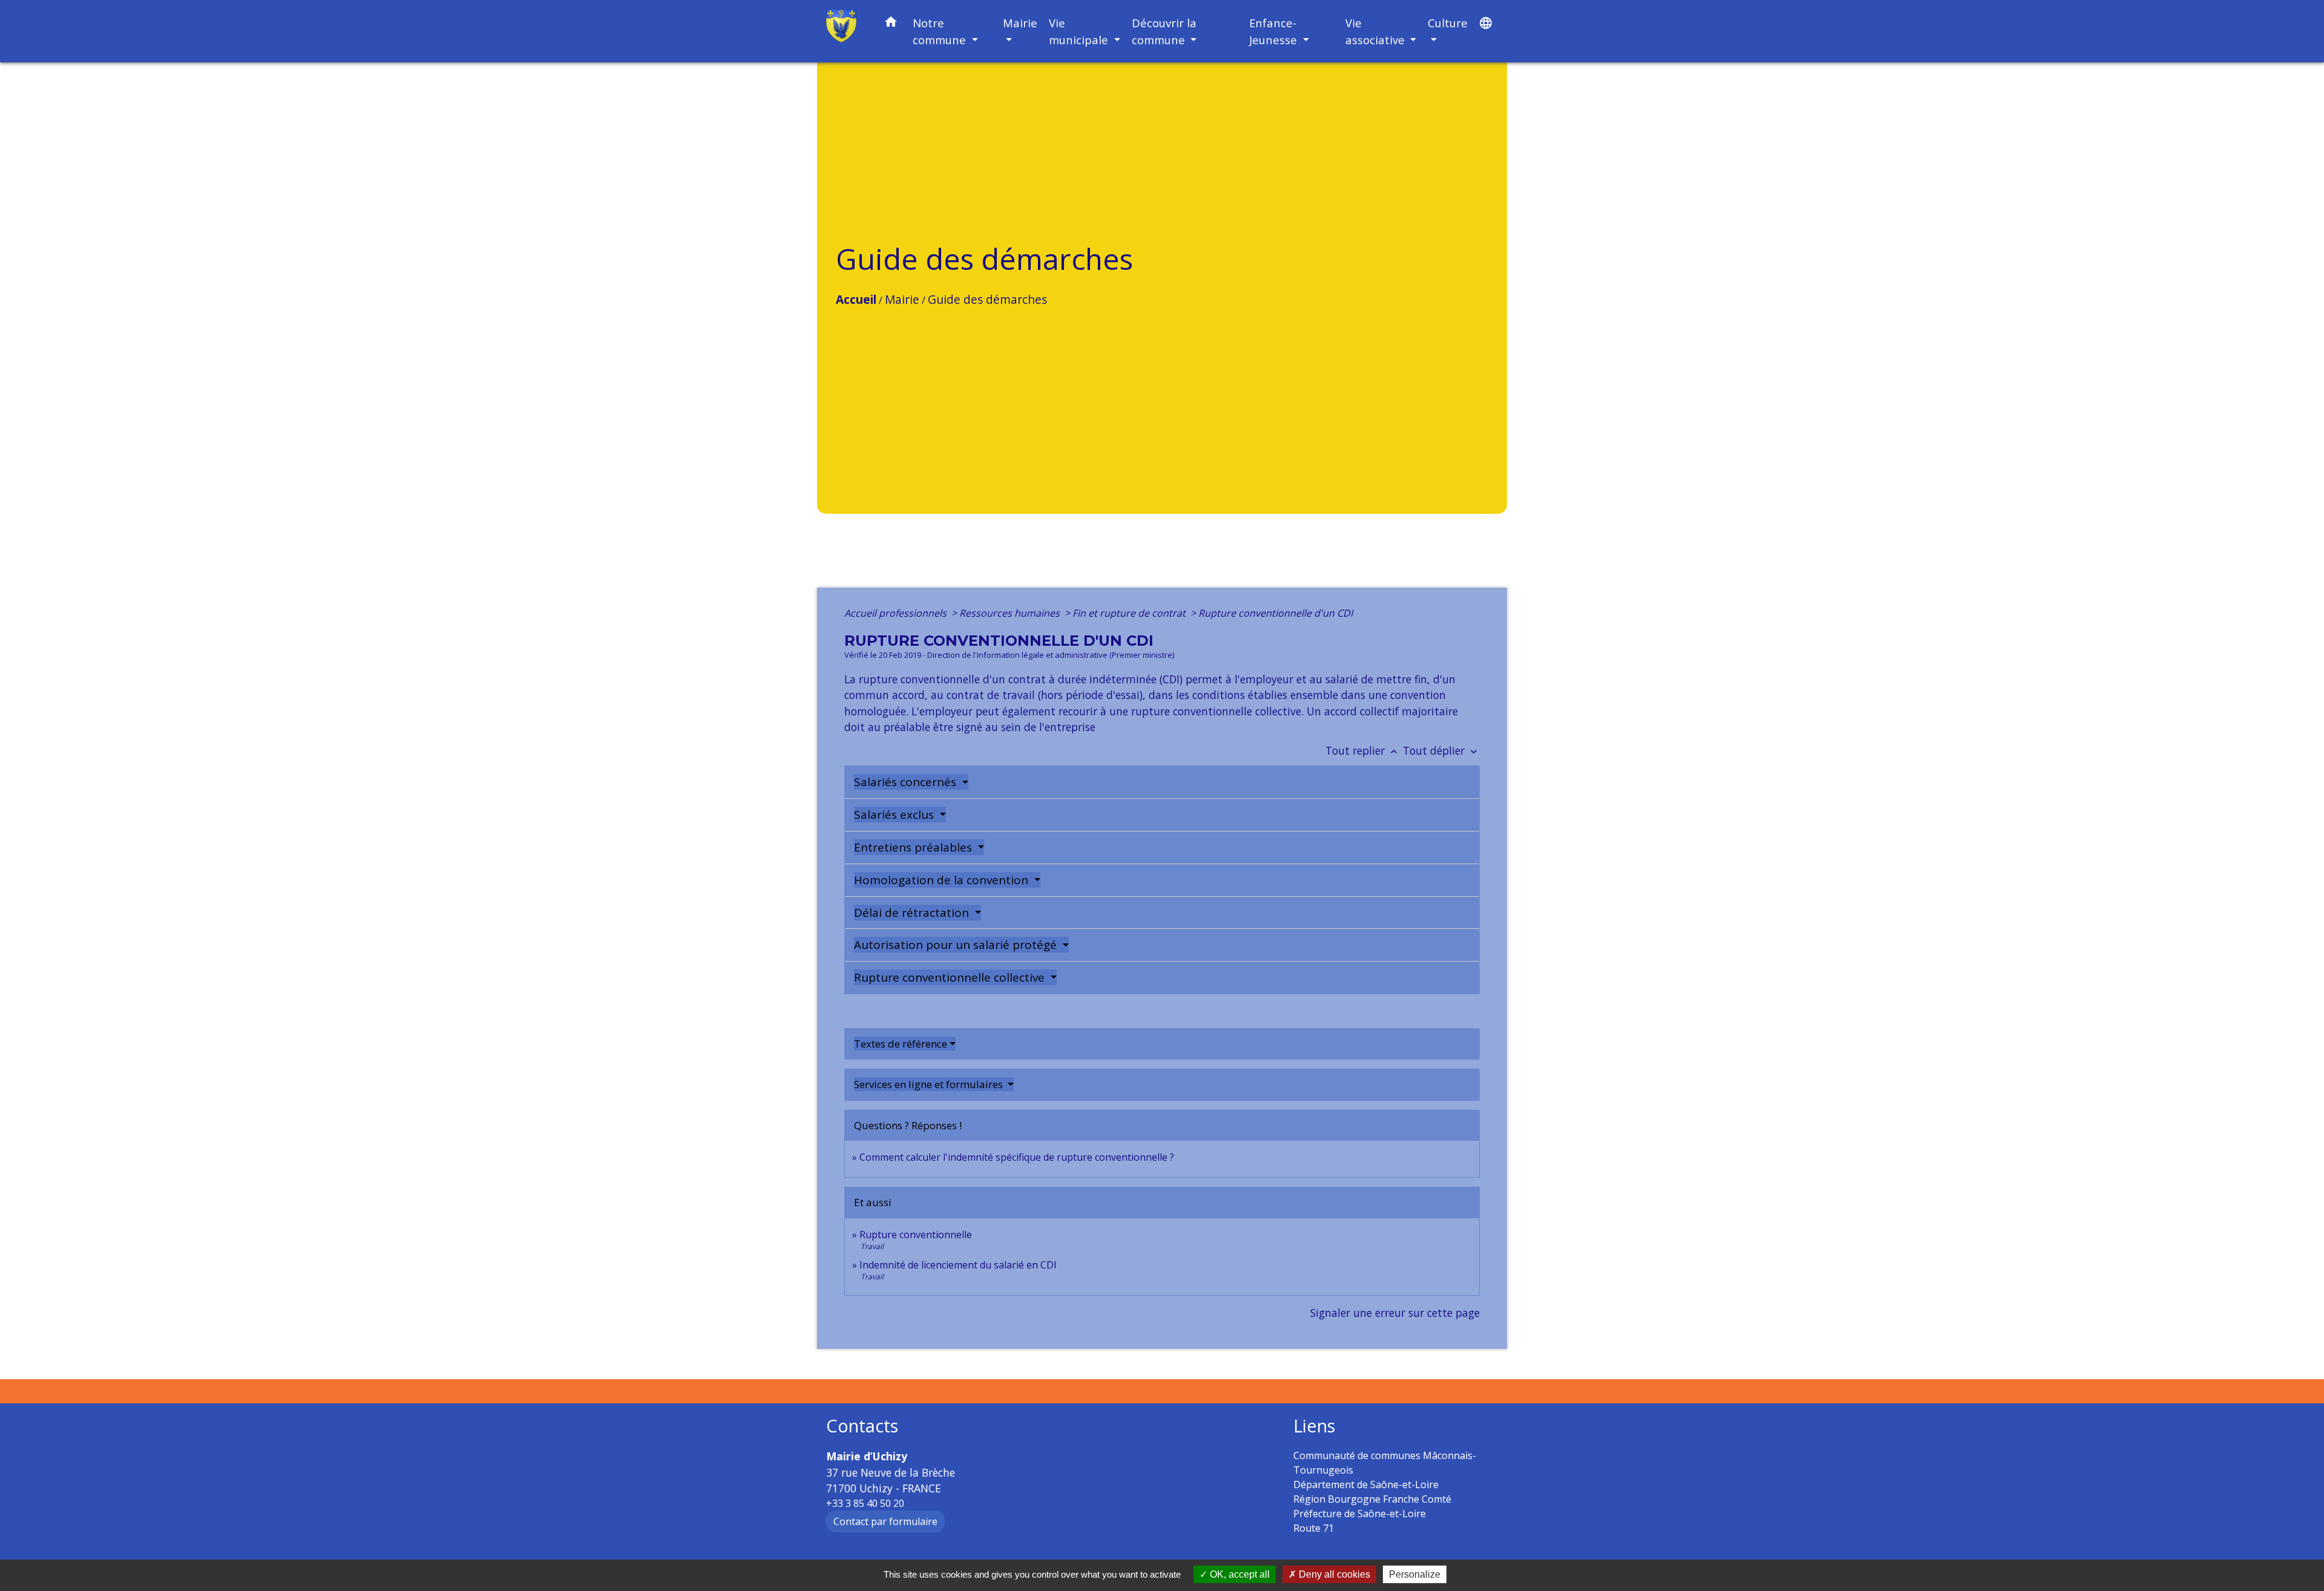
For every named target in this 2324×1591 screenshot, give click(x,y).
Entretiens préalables (914, 847)
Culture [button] (1448, 23)
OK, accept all (1239, 1574)
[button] (891, 24)
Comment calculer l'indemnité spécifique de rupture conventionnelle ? (1017, 1157)
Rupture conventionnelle (916, 1235)
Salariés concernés (907, 782)
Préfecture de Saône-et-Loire (1360, 1514)
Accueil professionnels (897, 613)
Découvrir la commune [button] (1164, 31)
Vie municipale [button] (1080, 31)
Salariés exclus (895, 815)
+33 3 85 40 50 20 (865, 1503)
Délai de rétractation (913, 913)
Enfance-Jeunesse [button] (1275, 31)
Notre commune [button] (941, 31)
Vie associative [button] (1377, 31)
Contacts (862, 1426)
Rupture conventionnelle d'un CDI (1275, 613)
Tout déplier (1441, 750)
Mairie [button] (1020, 23)
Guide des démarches (987, 299)
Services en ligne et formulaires (930, 1084)
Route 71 (1314, 1528)
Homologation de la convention (943, 880)
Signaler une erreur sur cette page (1395, 1313)
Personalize (1415, 1574)
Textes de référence (901, 1044)
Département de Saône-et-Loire (1366, 1484)
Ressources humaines (1011, 613)
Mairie (902, 299)
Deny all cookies (1333, 1574)
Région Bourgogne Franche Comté (1372, 1499)
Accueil (856, 299)
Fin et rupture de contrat (1130, 613)
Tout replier (1363, 750)
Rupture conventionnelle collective (951, 977)
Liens (1314, 1426)
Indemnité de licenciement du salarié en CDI (958, 1265)
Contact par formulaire (885, 1521)
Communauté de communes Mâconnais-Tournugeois (1385, 1463)
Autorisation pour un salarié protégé (957, 945)
